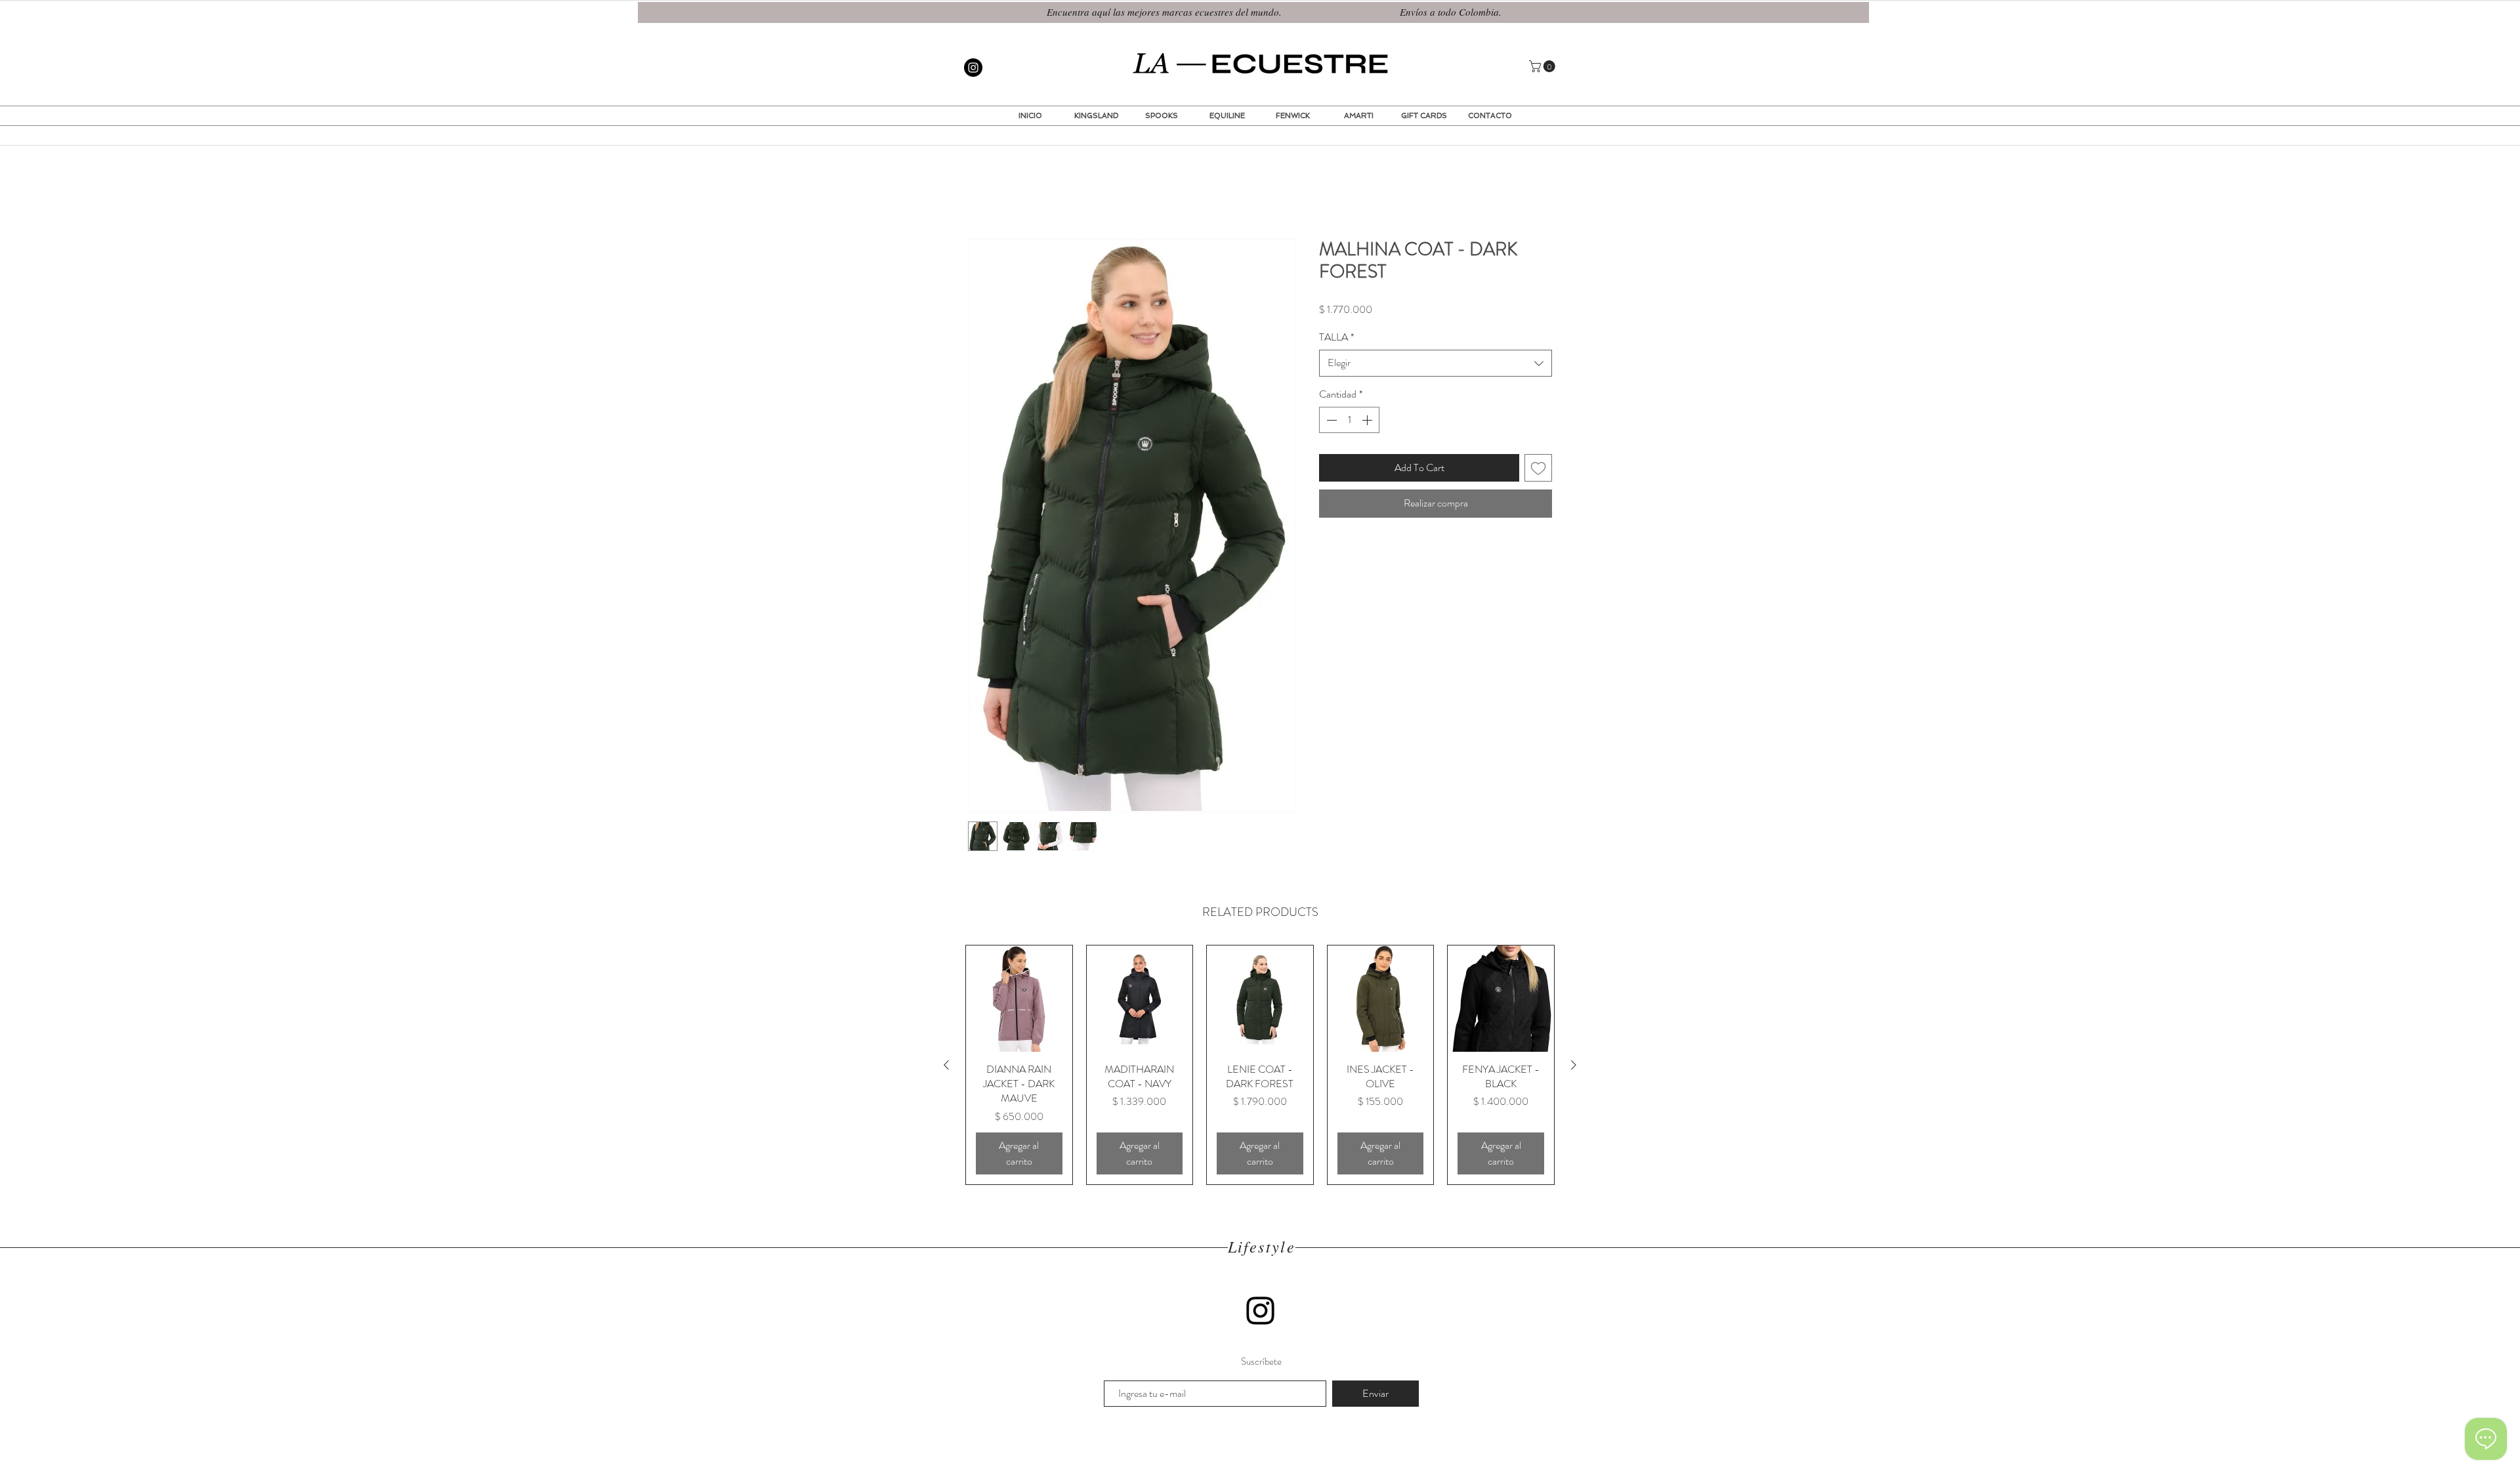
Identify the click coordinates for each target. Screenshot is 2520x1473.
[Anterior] (946, 1066)
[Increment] (1368, 421)
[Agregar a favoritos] (1538, 469)
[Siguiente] (1574, 1066)
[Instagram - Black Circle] (973, 68)
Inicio (979, 193)
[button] (1543, 66)
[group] (1260, 1066)
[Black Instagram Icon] (1260, 1312)
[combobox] (1436, 364)
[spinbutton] (1349, 421)
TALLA (1336, 339)
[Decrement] (1330, 421)
